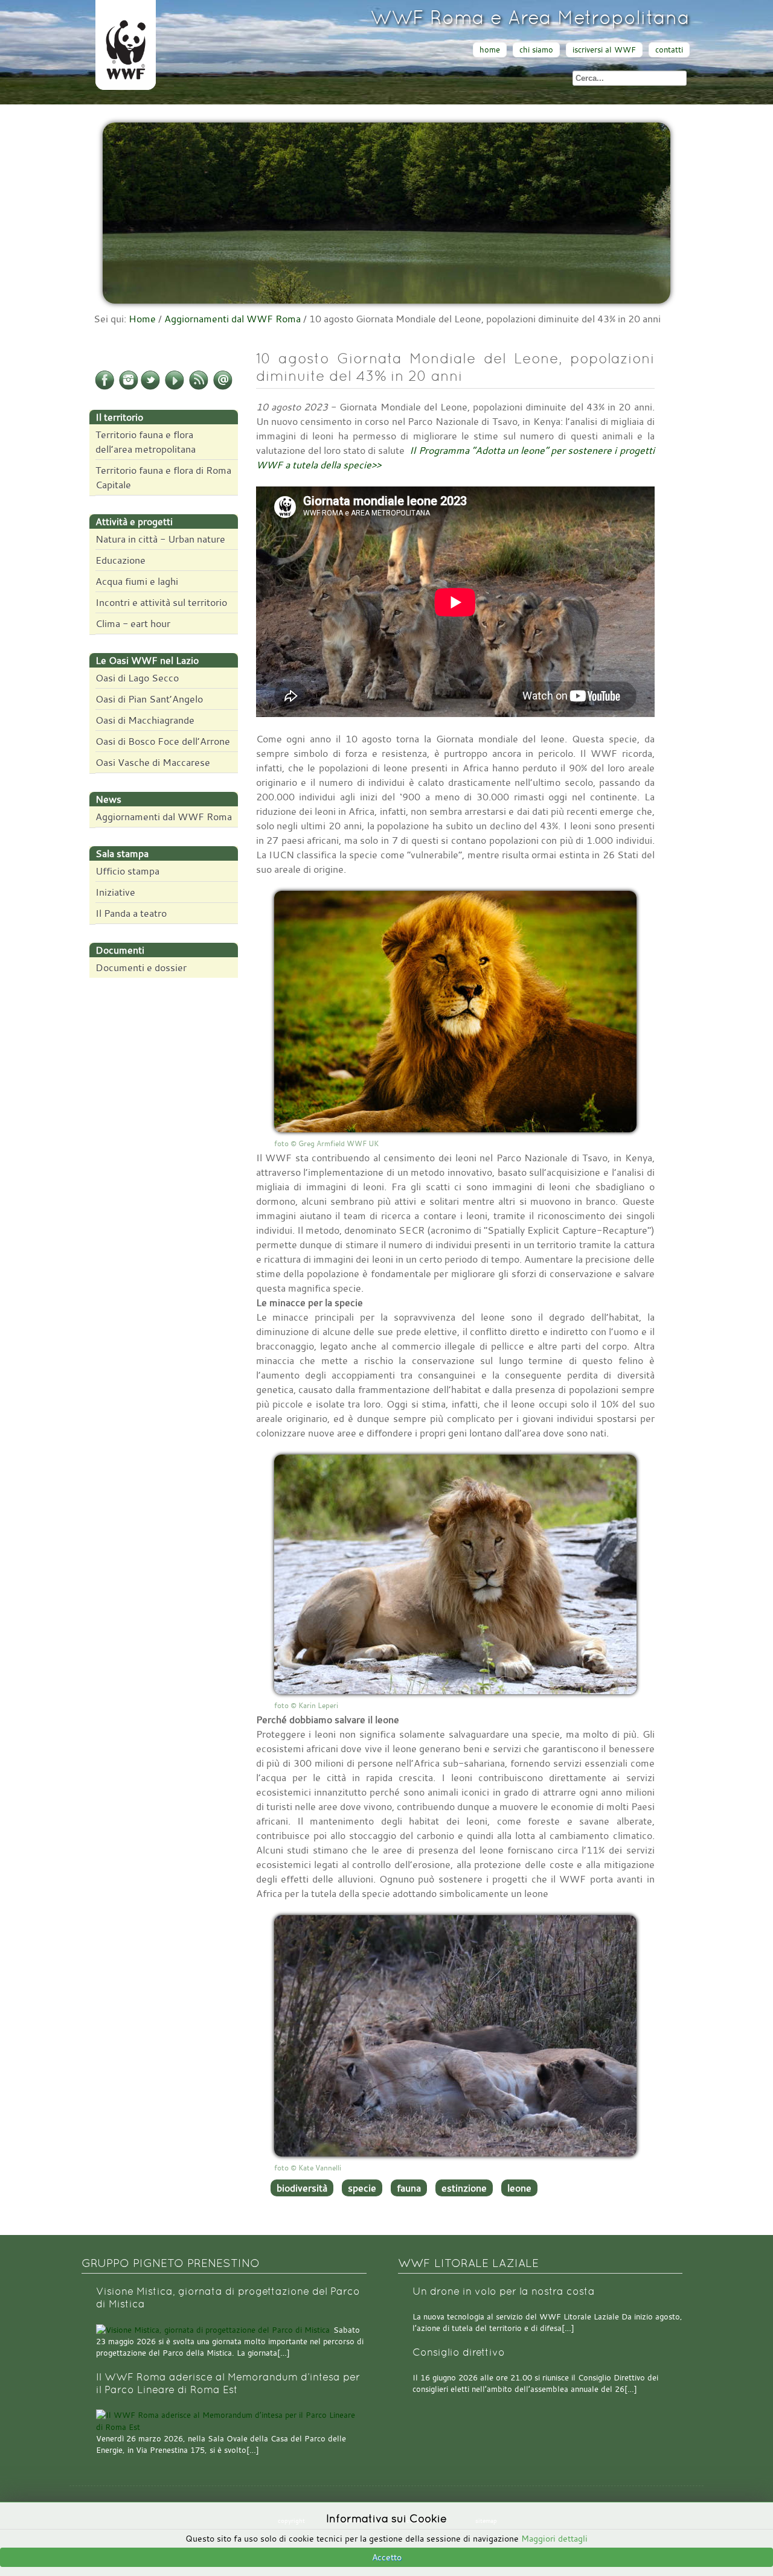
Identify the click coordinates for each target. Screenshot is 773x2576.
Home (142, 319)
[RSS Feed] (199, 387)
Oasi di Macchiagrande (145, 720)
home (490, 50)
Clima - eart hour (133, 623)
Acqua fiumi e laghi (137, 581)
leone (519, 2188)
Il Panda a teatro (131, 913)
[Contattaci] (223, 387)
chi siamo (536, 50)
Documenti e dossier (141, 968)
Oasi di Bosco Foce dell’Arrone (163, 741)
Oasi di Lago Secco (137, 678)
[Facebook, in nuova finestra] (104, 387)
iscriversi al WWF (604, 50)
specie (362, 2188)
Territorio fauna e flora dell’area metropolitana (146, 442)
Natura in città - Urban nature (160, 539)
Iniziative (115, 892)
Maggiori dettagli (554, 2538)
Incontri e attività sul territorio (161, 602)
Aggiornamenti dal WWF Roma (233, 319)
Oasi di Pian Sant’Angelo (149, 699)
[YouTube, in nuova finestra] (175, 387)
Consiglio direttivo (459, 2352)
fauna (409, 2188)
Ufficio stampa (127, 871)
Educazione (120, 560)
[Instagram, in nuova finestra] (129, 387)
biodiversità (302, 2188)
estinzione (464, 2188)
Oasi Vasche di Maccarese (153, 762)
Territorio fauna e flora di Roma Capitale (163, 477)
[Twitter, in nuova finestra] (150, 387)
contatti (669, 50)
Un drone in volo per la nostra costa (504, 2291)
